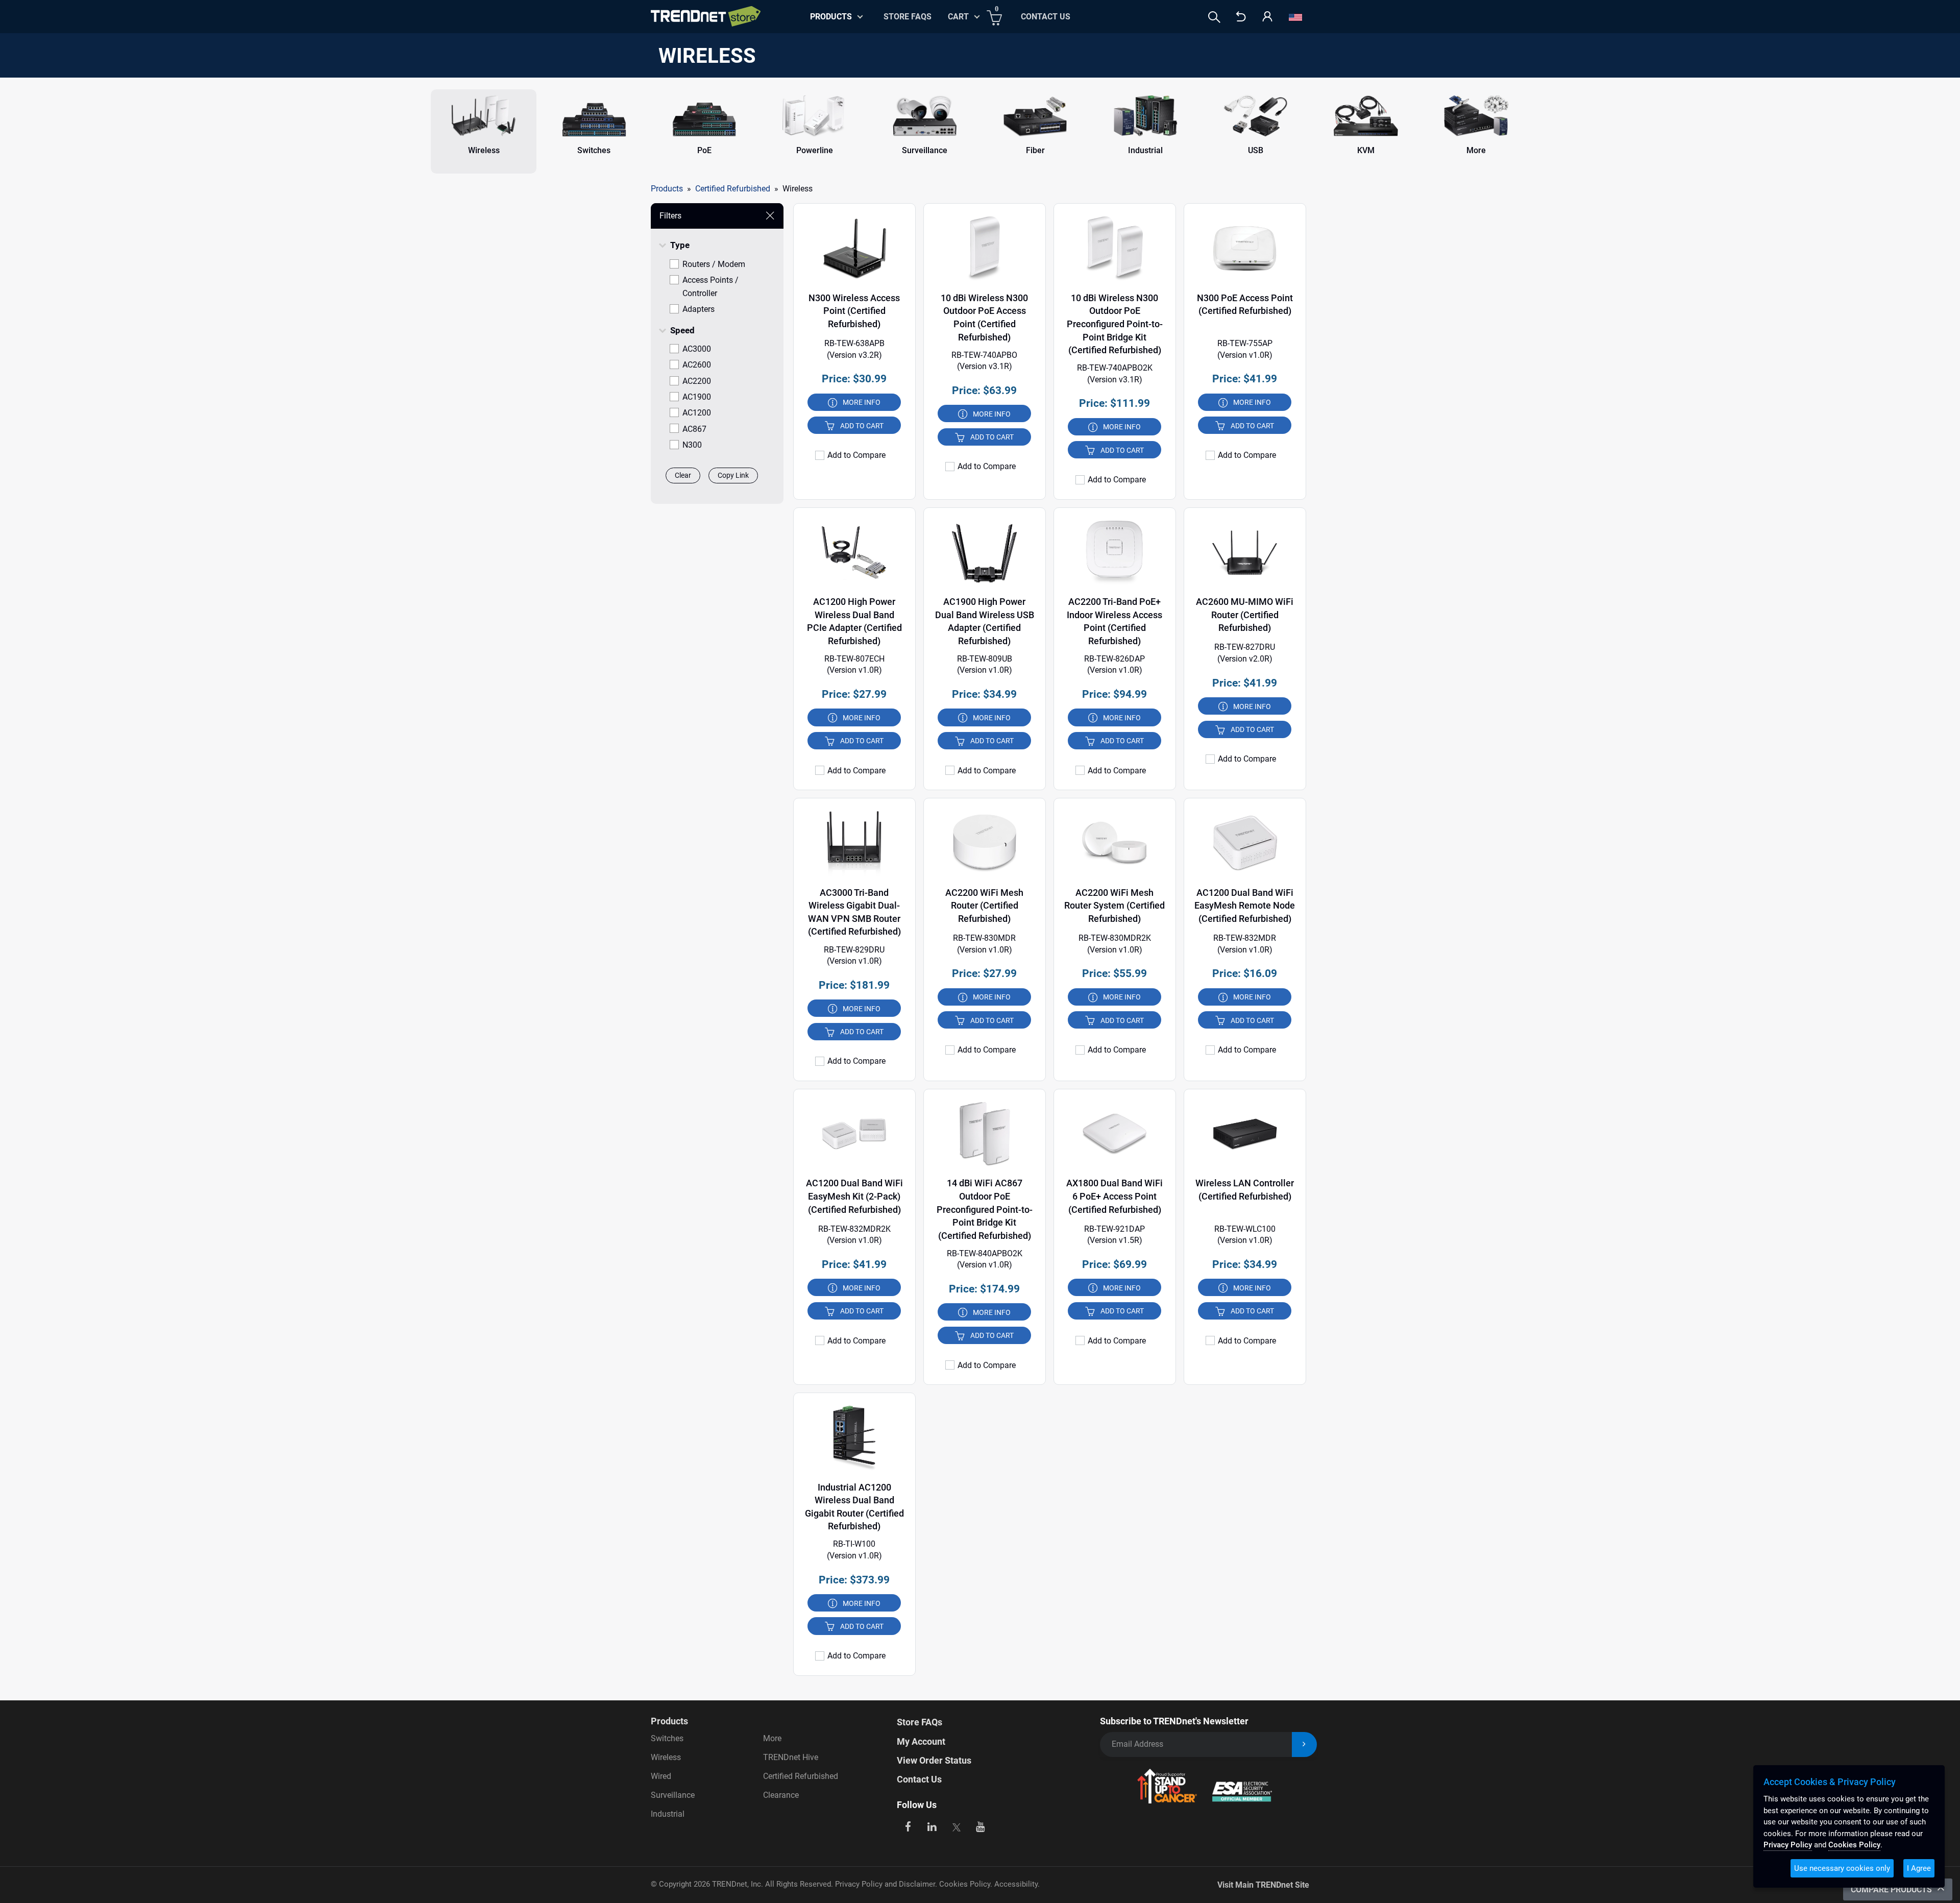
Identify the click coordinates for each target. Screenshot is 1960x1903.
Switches (667, 1738)
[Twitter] (956, 1826)
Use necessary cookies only (1842, 1868)
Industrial (668, 1814)
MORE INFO (862, 402)
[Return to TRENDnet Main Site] (1241, 17)
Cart (958, 17)
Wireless (666, 1757)
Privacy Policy (1788, 1845)
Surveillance (673, 1795)
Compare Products (1892, 1889)
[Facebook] (908, 1826)
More (772, 1738)
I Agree (1919, 1868)
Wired (661, 1776)
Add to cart (862, 426)
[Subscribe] (1304, 1745)
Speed (682, 330)
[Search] (1214, 17)
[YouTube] (981, 1826)
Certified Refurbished (801, 1776)
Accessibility (1016, 1884)
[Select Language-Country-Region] (1295, 17)
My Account (921, 1741)
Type (680, 245)
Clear (683, 475)
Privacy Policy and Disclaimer (885, 1884)
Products (667, 189)
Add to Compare (856, 455)
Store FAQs (908, 17)
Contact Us (1046, 17)
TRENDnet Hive (791, 1757)
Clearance (781, 1795)
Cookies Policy (965, 1884)
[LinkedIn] (932, 1826)
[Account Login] (1267, 17)
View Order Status (934, 1760)
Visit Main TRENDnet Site (1263, 1885)
